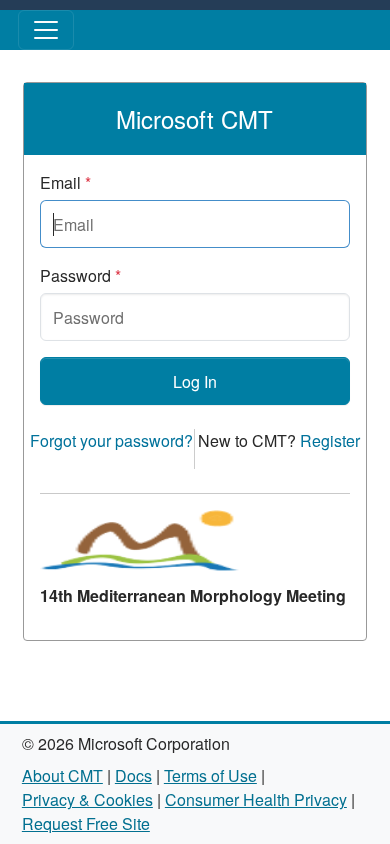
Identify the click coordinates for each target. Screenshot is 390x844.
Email (65, 182)
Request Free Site (86, 823)
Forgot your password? (111, 440)
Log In (195, 381)
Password (80, 275)
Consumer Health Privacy (256, 799)
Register (330, 440)
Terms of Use (210, 775)
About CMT (62, 775)
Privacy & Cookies (87, 799)
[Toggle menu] (46, 30)
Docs (133, 775)
